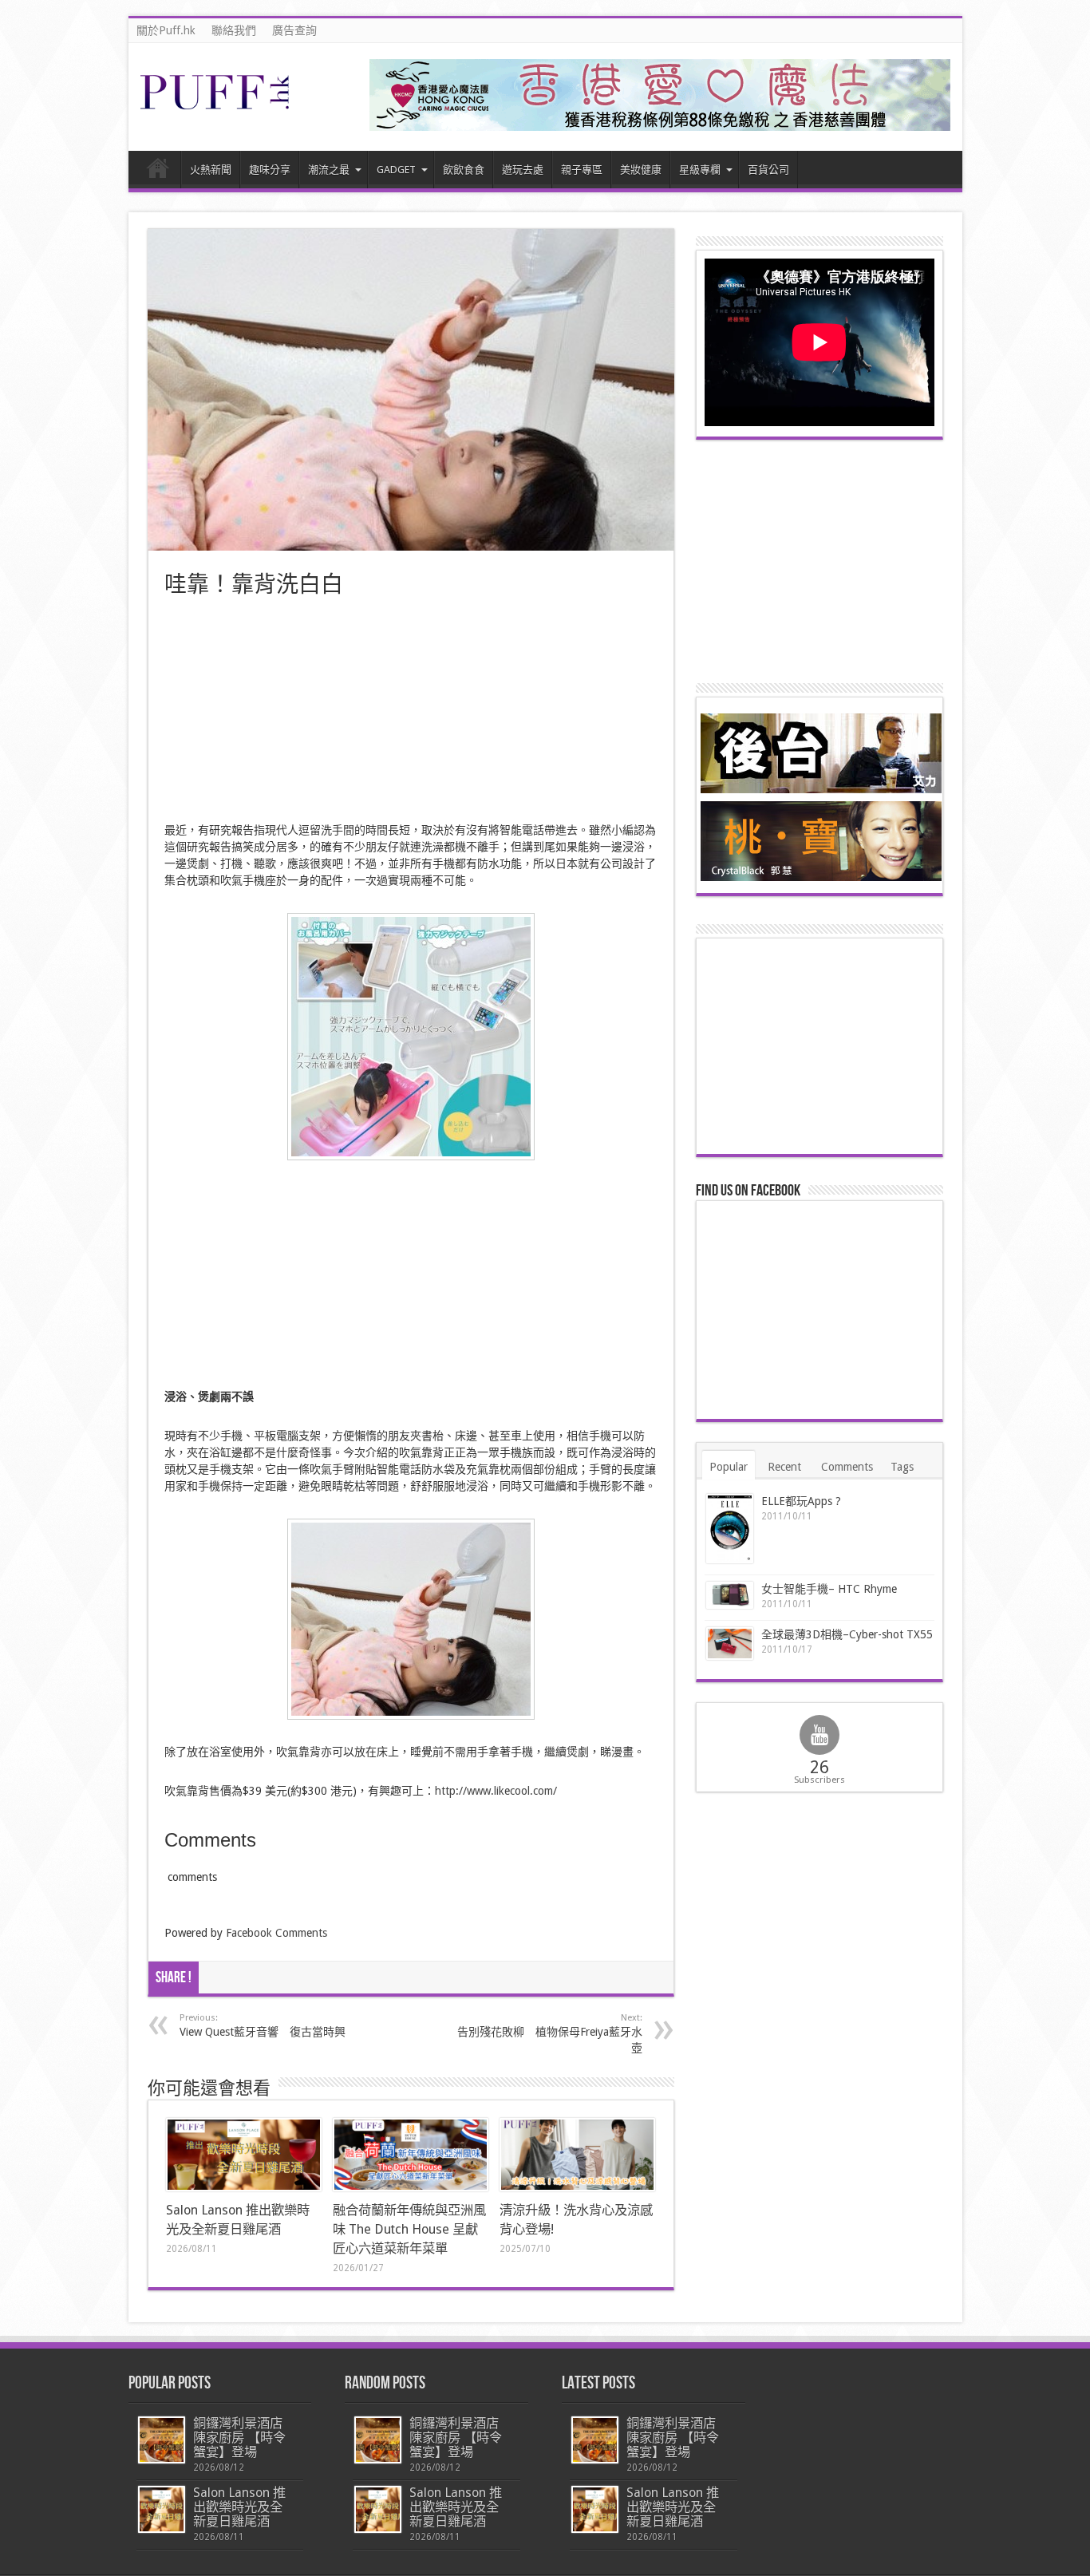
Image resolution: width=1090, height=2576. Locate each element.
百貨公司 (768, 170)
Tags (902, 1467)
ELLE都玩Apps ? (801, 1501)
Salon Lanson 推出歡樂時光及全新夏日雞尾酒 (239, 2507)
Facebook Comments (276, 1933)
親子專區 (582, 170)
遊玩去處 (523, 170)
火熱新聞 (211, 170)
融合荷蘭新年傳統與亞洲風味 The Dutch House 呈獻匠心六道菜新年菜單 (409, 2229)
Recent (784, 1467)
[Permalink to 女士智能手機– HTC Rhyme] (730, 1596)
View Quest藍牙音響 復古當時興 (263, 2025)
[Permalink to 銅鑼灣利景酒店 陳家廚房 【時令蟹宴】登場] (162, 2440)
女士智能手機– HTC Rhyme (829, 1589)
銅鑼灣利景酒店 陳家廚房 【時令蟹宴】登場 (239, 2438)
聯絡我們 (234, 30)
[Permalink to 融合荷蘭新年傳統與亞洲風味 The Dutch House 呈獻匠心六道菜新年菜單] (411, 2155)
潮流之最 (329, 170)
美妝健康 (641, 170)
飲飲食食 (464, 170)
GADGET (396, 170)
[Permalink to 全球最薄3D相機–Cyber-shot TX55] (730, 1643)
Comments (847, 1467)
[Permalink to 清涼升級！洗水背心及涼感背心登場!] (577, 2155)
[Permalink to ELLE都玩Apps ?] (730, 1529)
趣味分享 (270, 170)
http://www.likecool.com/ (496, 1791)
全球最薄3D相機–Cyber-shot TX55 (847, 1634)
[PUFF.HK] (216, 106)
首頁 (158, 172)
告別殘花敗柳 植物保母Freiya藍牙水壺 (550, 2033)
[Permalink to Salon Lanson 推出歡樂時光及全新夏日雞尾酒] (244, 2155)
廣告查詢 (294, 30)
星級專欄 (700, 170)
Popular (729, 1467)
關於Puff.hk (166, 30)
